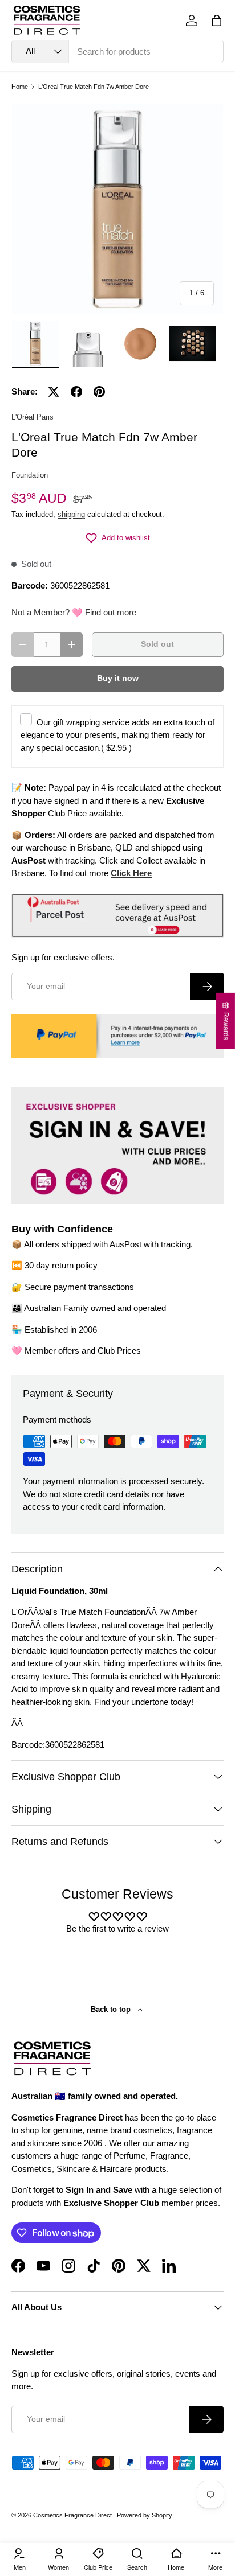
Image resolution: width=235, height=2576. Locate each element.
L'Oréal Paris (33, 417)
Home (20, 87)
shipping (71, 514)
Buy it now (118, 678)
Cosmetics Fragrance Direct (73, 2515)
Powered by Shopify (145, 2515)
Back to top (112, 2009)
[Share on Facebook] (76, 392)
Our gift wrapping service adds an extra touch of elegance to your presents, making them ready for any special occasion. (117, 735)
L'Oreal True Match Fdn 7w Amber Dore (94, 87)
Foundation (30, 475)
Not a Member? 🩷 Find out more (74, 612)
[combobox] (117, 52)
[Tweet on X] (54, 392)
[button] (217, 20)
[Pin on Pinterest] (99, 392)
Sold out (157, 644)
